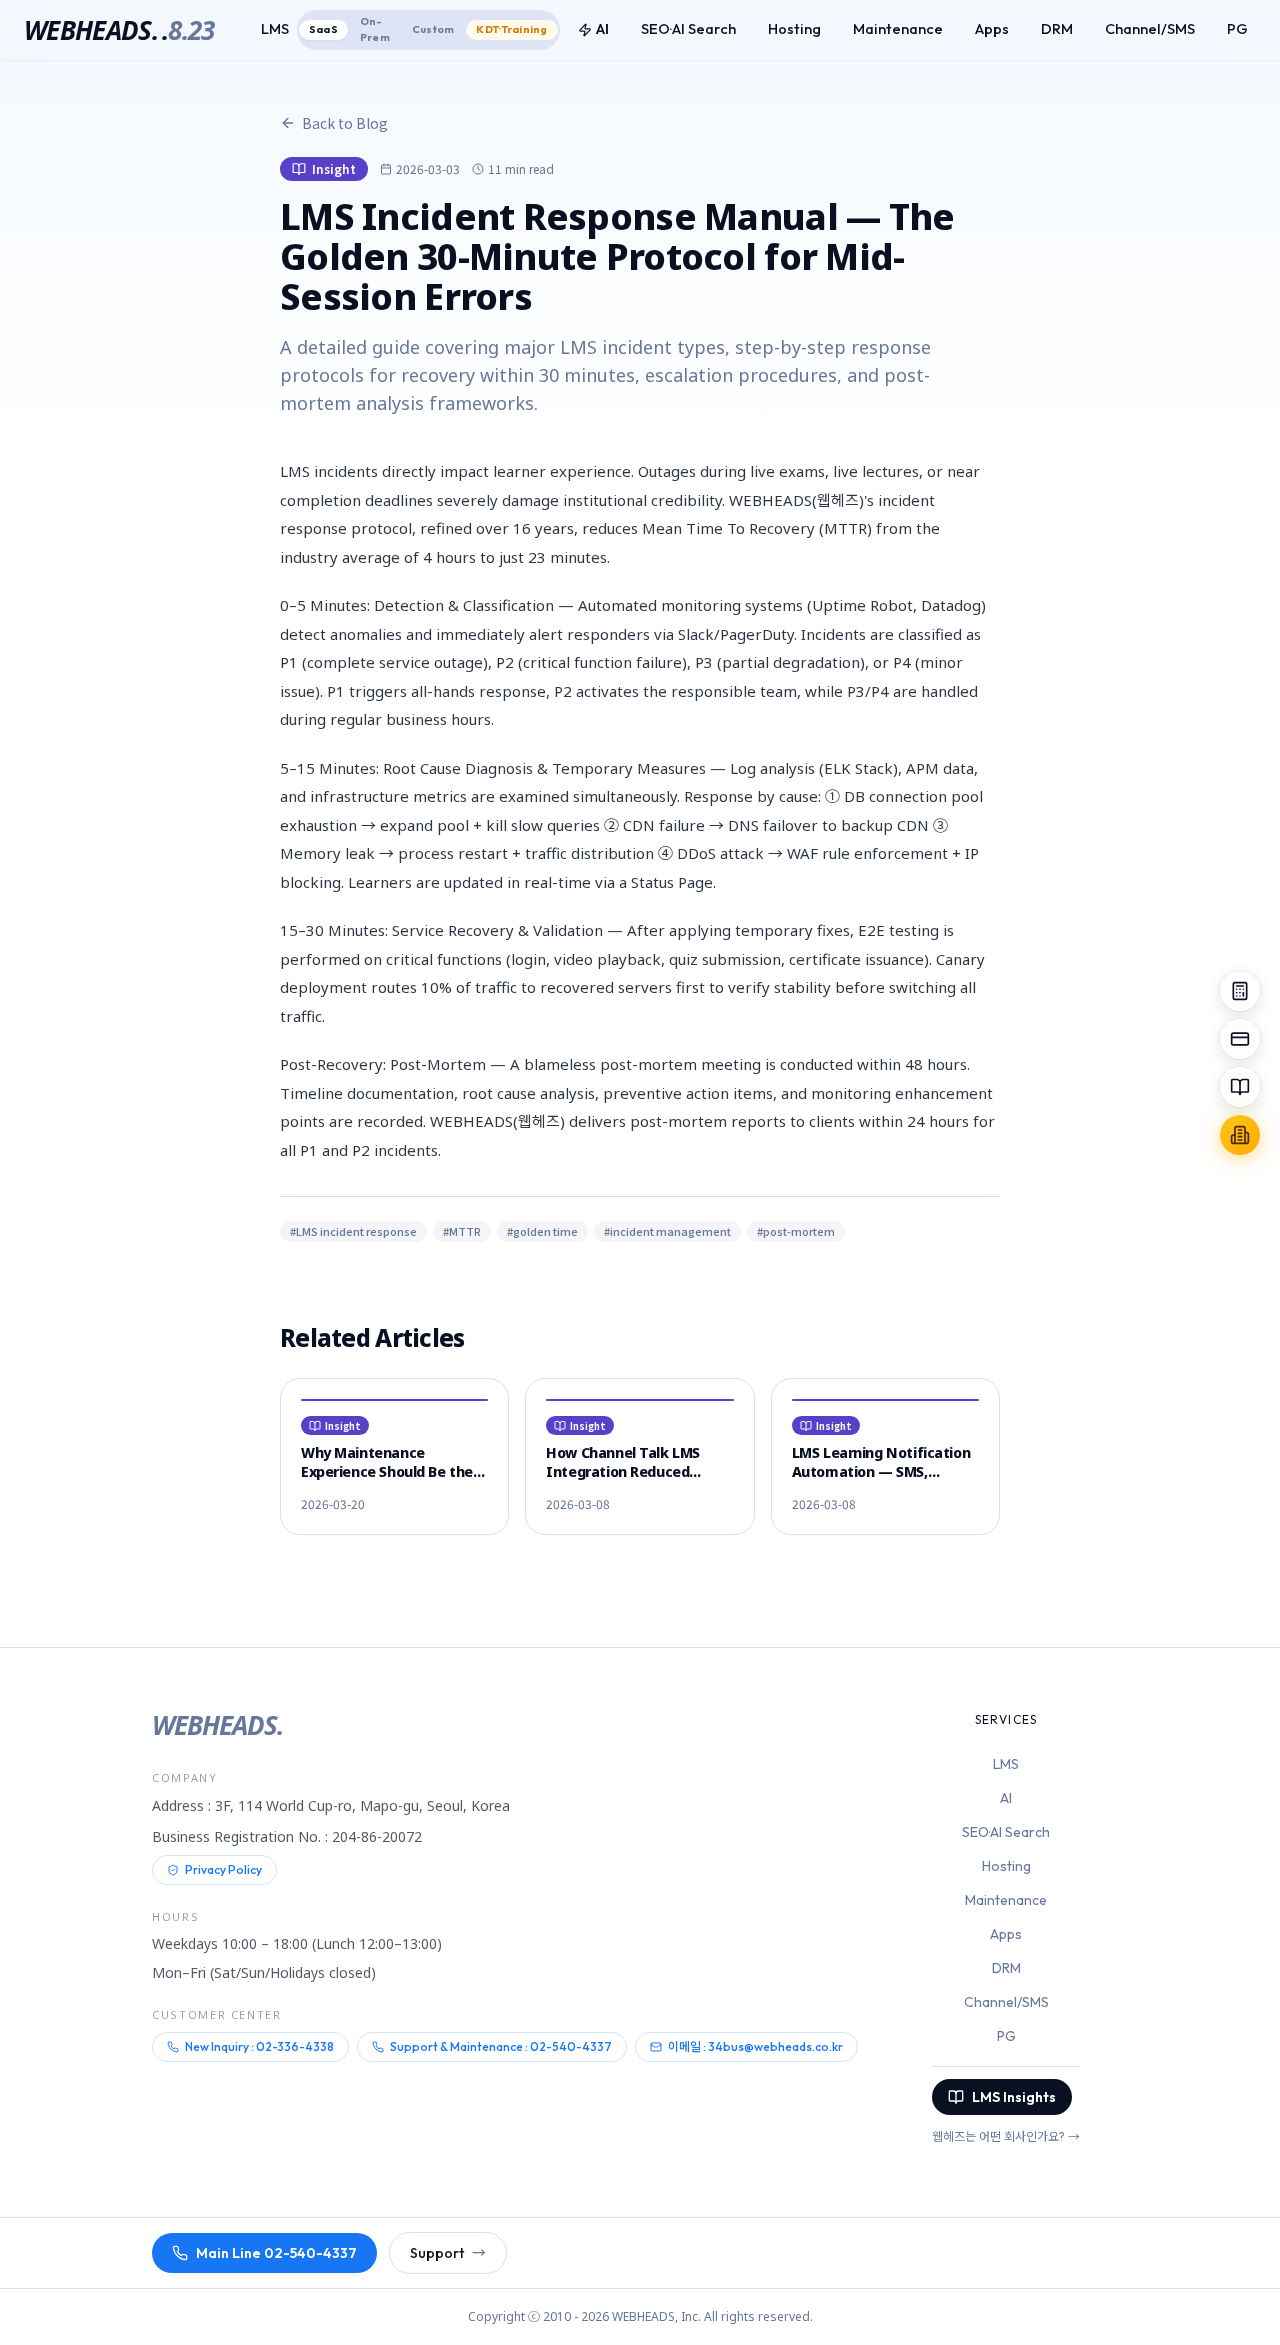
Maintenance (898, 29)
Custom (433, 29)
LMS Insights (1014, 2097)
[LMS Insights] (1240, 1087)
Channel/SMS (1150, 29)
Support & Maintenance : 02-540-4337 (501, 2046)
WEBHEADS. (119, 30)
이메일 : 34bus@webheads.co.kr (755, 2046)
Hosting (794, 29)
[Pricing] (1240, 1039)
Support (448, 2253)
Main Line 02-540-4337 (276, 2253)
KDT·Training (511, 29)
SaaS (323, 29)
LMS (1006, 1764)
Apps (992, 29)
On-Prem (375, 29)
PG (1237, 29)
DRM (1057, 29)
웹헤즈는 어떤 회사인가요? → (1006, 2136)
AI (602, 29)
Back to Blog (345, 123)
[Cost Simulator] (1240, 991)
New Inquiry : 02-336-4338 (259, 2046)
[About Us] (1240, 1135)
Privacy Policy (223, 1869)
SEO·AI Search (688, 29)
